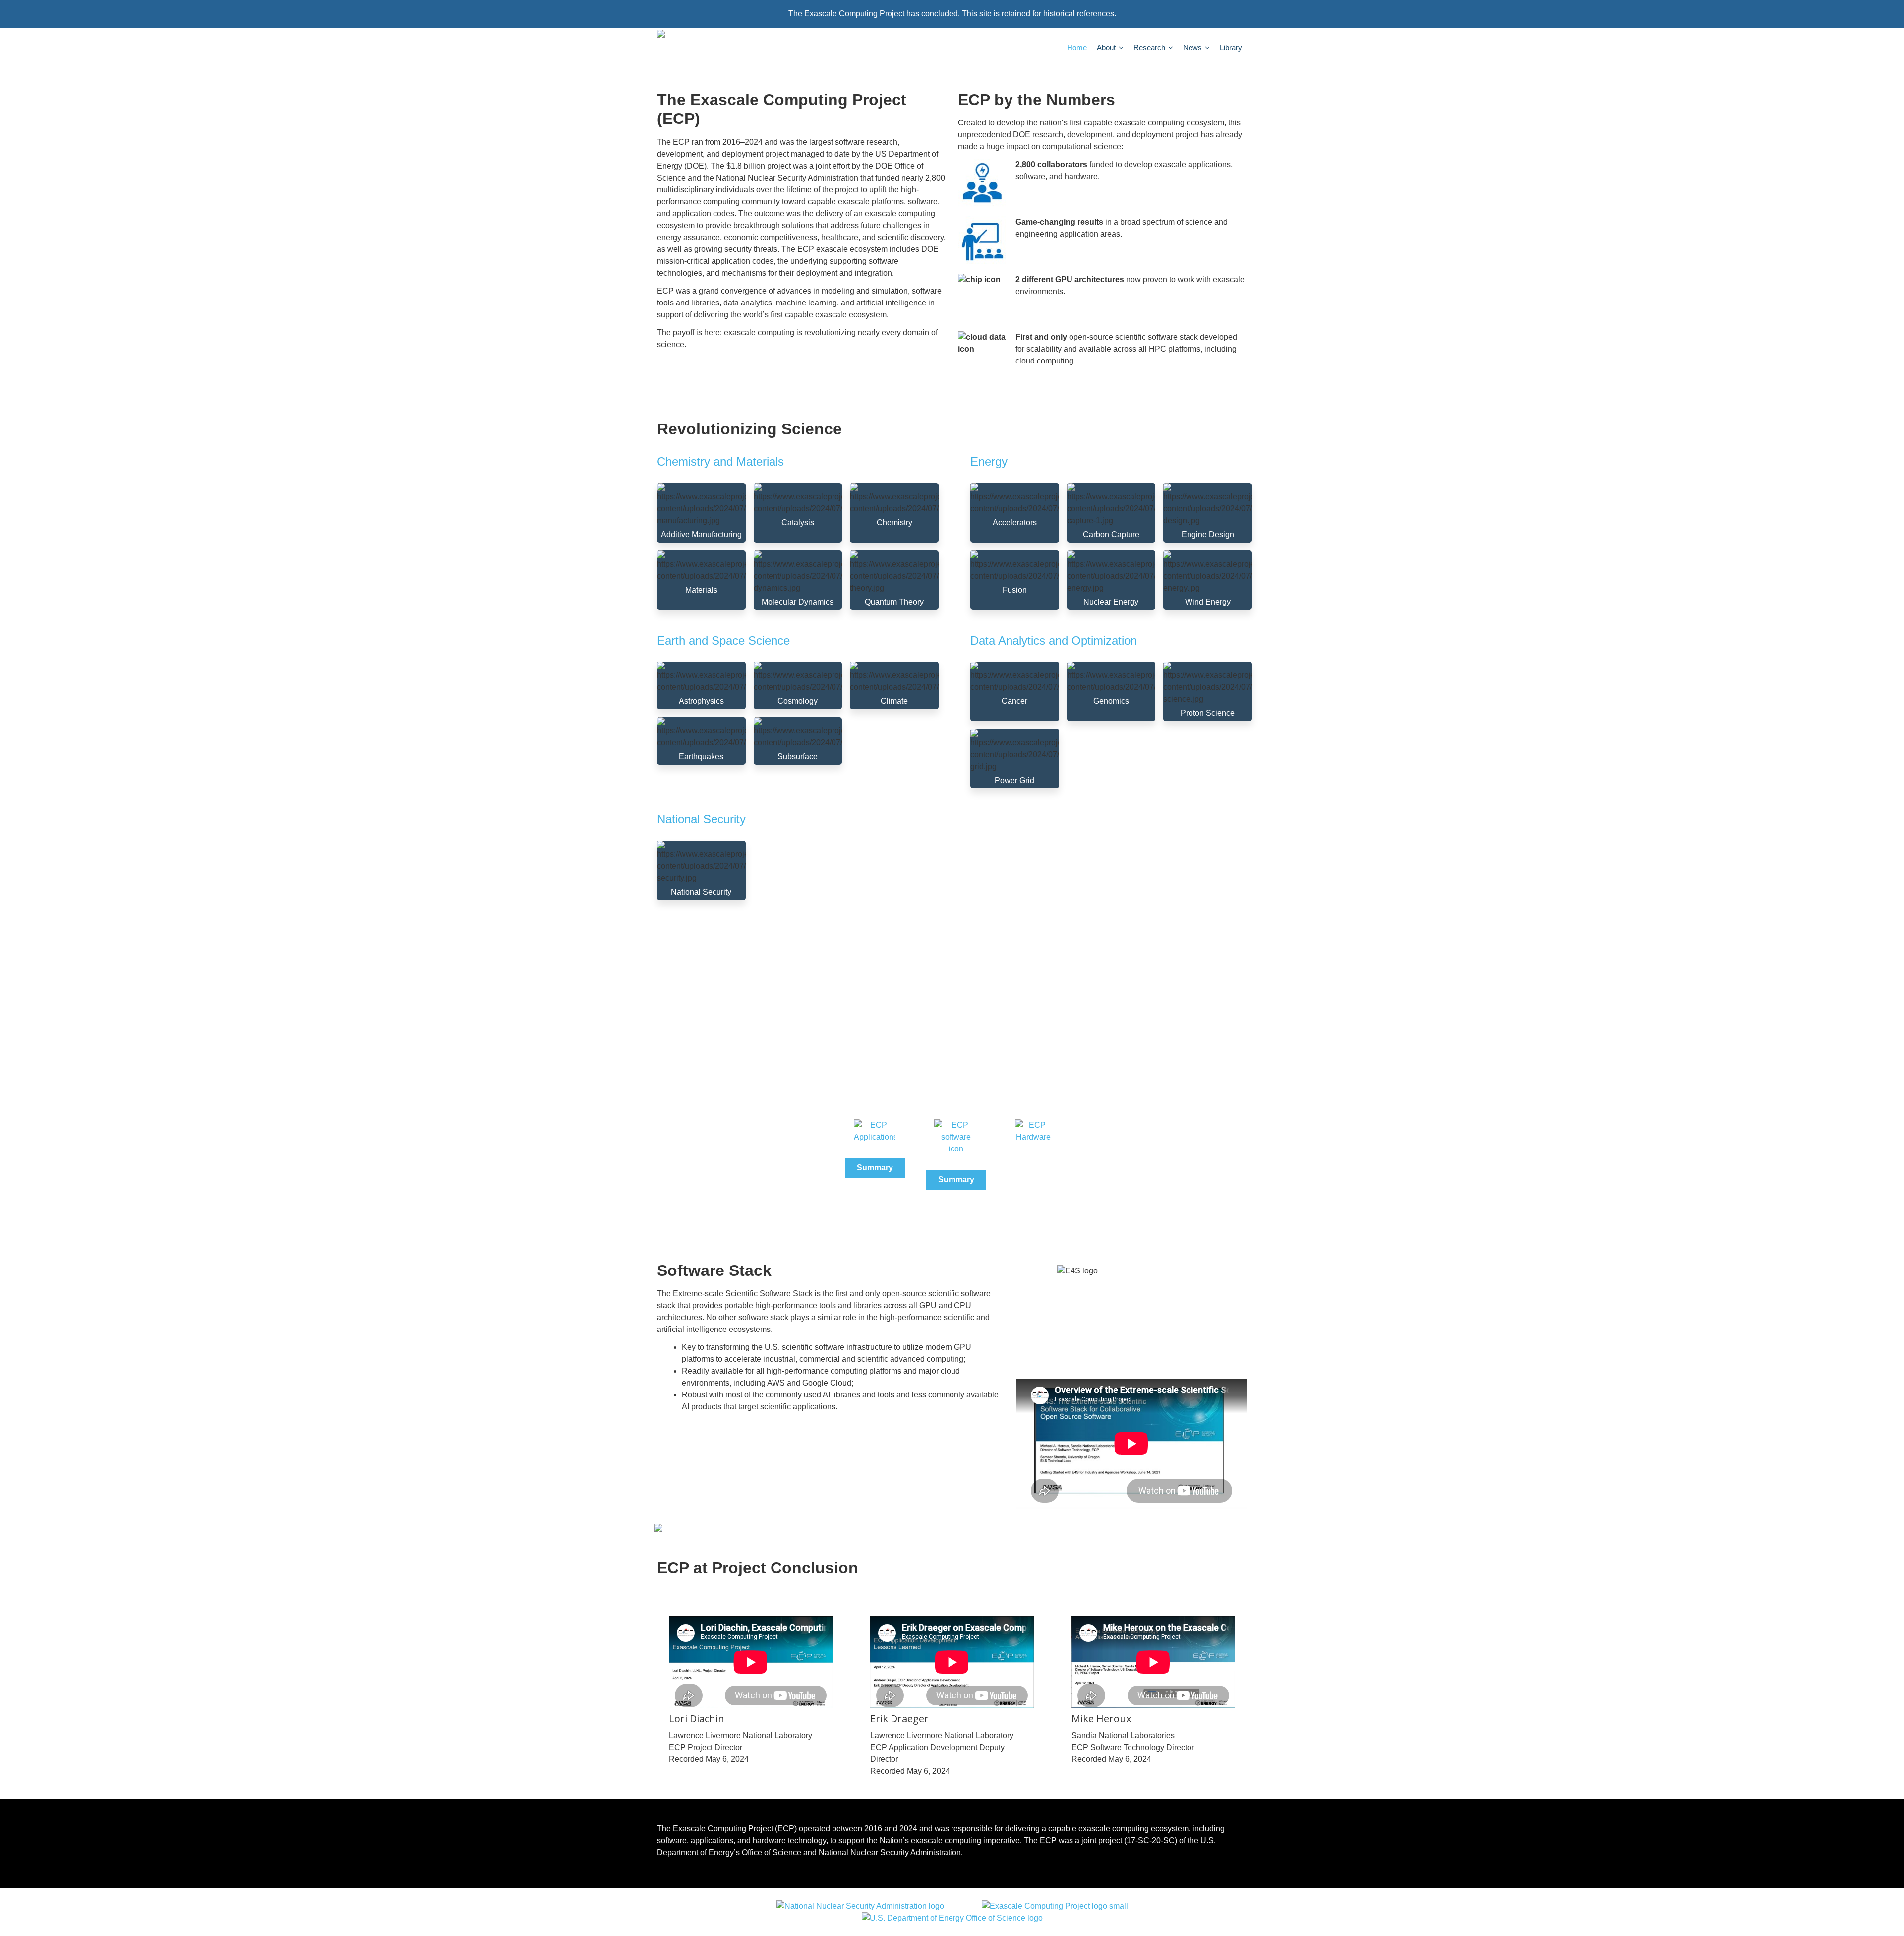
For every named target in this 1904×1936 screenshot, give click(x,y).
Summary (875, 1168)
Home (1077, 47)
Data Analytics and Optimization (1054, 640)
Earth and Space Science (723, 640)
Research (1150, 47)
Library (1231, 47)
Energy (989, 461)
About (1107, 47)
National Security (701, 819)
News (1193, 47)
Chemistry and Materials (720, 461)
